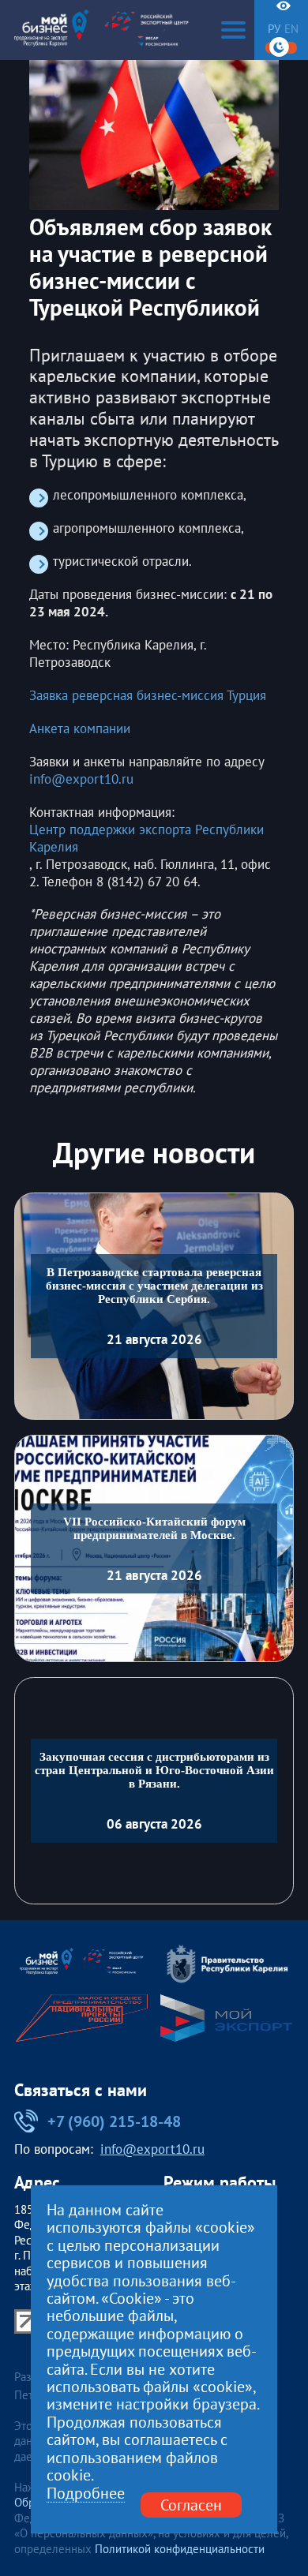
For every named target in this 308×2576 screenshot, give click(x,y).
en (291, 30)
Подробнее (86, 2493)
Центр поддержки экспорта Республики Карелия (146, 839)
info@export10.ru (81, 779)
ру (274, 30)
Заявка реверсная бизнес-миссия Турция (148, 696)
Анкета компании (80, 729)
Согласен (191, 2504)
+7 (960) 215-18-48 (114, 2121)
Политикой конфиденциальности (180, 2549)
